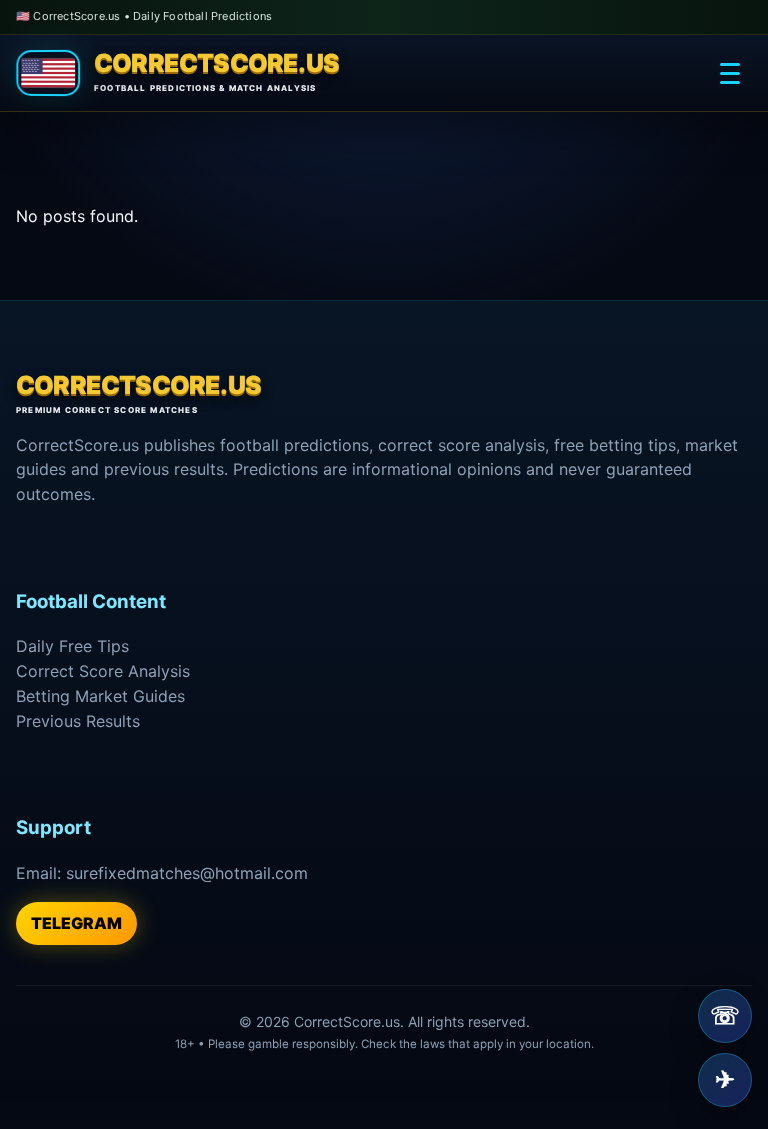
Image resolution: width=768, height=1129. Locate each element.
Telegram (76, 923)
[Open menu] (730, 73)
